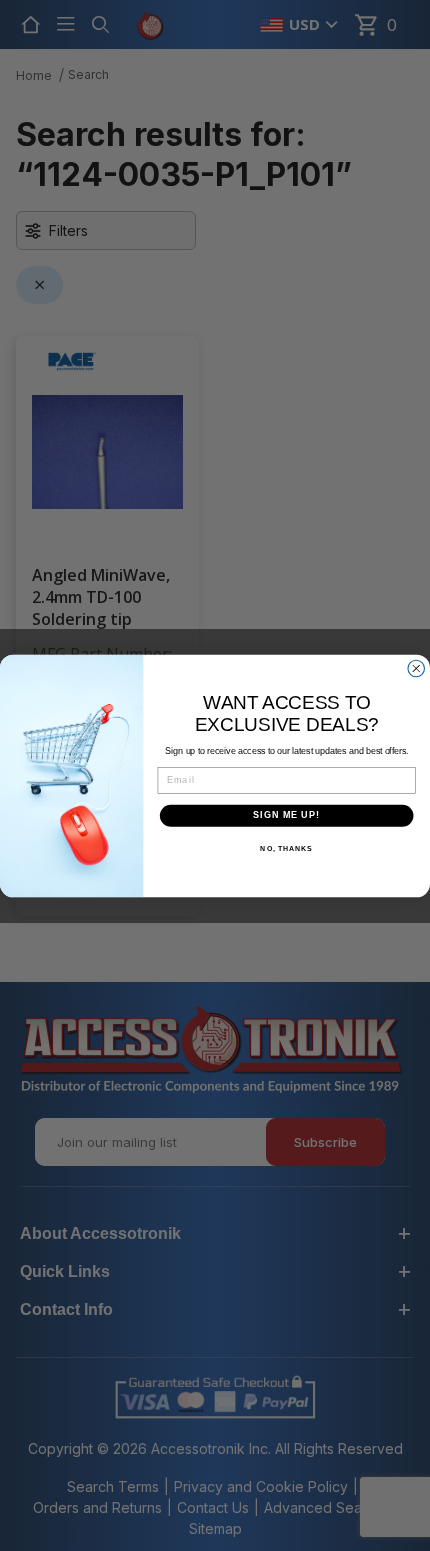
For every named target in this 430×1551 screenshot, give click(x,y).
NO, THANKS (286, 848)
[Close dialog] (416, 668)
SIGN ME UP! (286, 814)
